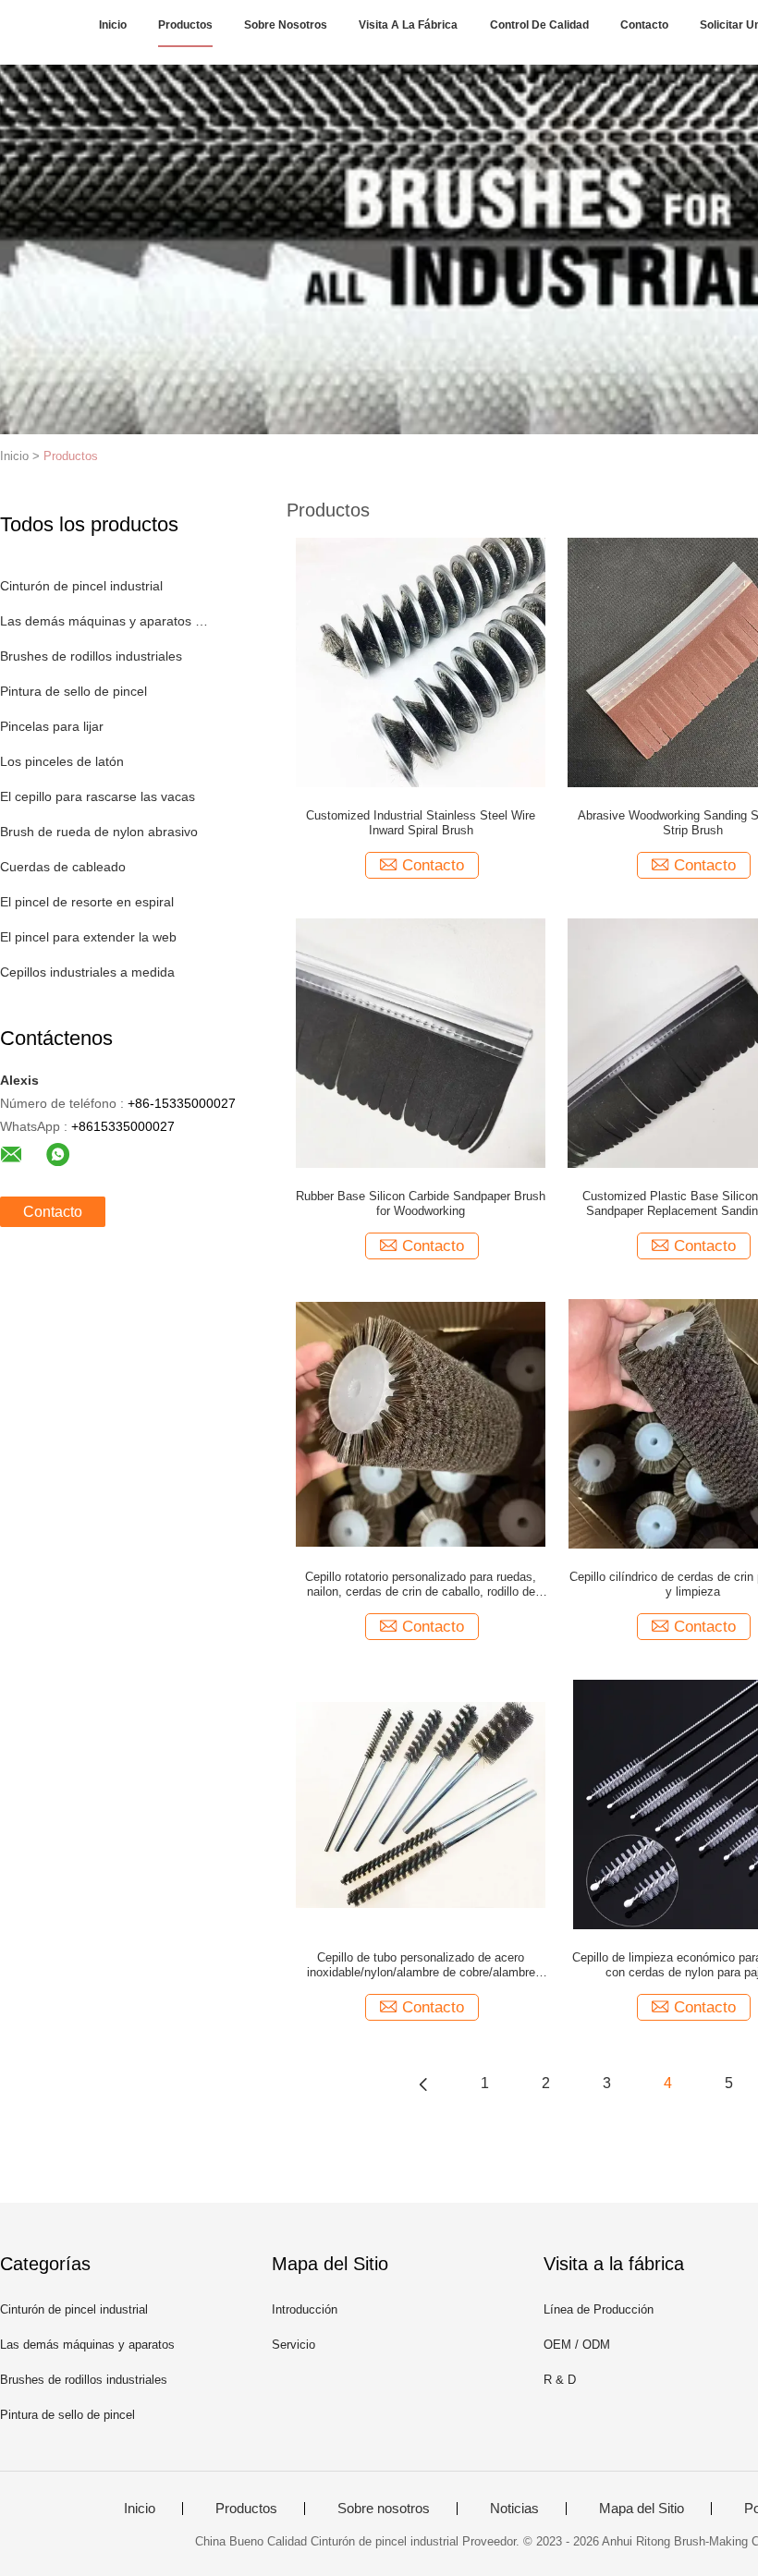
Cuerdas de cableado (63, 867)
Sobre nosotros (286, 25)
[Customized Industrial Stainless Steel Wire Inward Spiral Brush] (421, 662)
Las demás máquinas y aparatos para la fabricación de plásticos (105, 621)
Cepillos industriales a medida (87, 972)
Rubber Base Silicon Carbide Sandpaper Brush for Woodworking (421, 1203)
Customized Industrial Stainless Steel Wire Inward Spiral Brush (421, 823)
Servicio (293, 2345)
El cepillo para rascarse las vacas (98, 796)
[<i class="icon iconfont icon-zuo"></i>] (423, 2084)
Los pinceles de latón (62, 761)
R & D (560, 2380)
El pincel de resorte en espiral (87, 902)
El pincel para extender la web (88, 937)
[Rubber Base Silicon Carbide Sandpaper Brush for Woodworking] (421, 1042)
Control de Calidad (539, 25)
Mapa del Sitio (642, 2509)
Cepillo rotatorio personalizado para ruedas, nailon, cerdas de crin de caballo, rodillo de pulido (421, 1585)
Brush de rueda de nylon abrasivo (99, 832)
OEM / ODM (577, 2345)
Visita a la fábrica (408, 25)
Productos (185, 25)
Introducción (305, 2309)
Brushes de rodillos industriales (91, 656)
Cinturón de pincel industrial (81, 586)
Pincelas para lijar (52, 726)
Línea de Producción (599, 2309)
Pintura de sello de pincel (73, 691)
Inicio (113, 25)
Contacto (644, 25)
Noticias (514, 2509)
